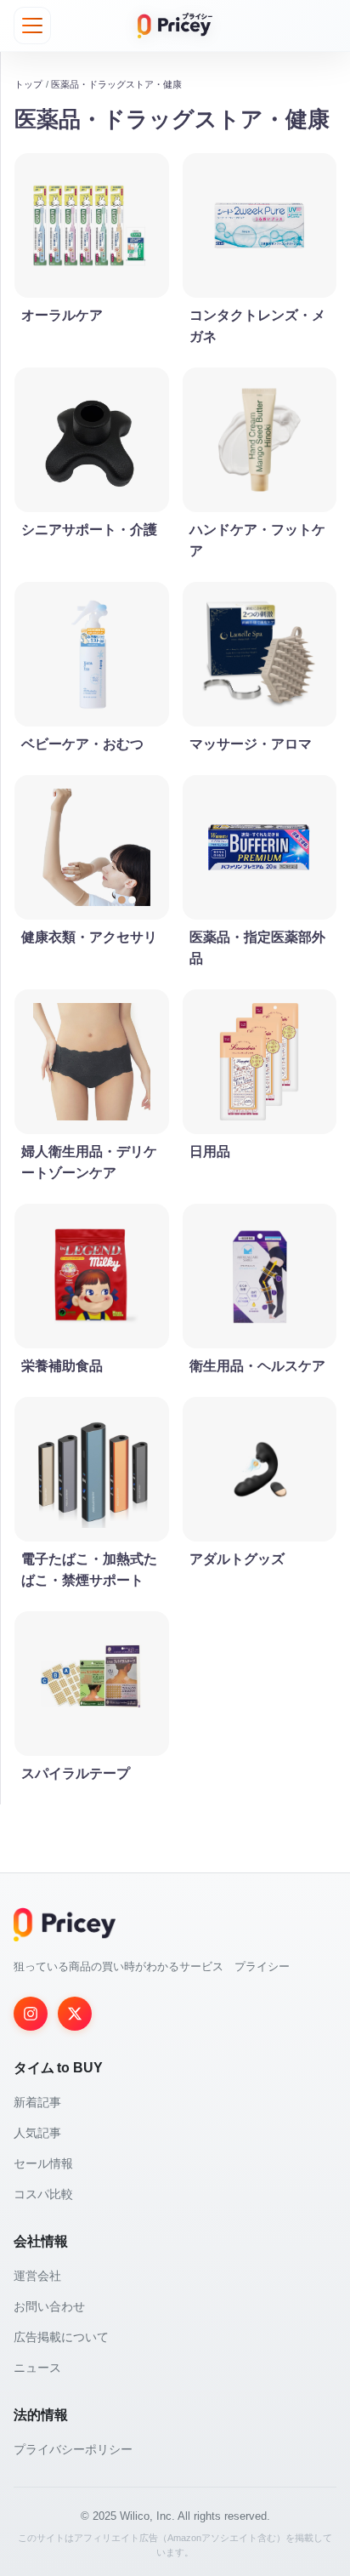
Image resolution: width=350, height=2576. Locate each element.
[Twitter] (75, 2014)
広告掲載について (61, 2337)
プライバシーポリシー (73, 2449)
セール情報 (43, 2163)
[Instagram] (31, 2014)
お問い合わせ (49, 2306)
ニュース (37, 2368)
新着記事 (37, 2102)
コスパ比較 (43, 2194)
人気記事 (37, 2133)
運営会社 (37, 2276)
